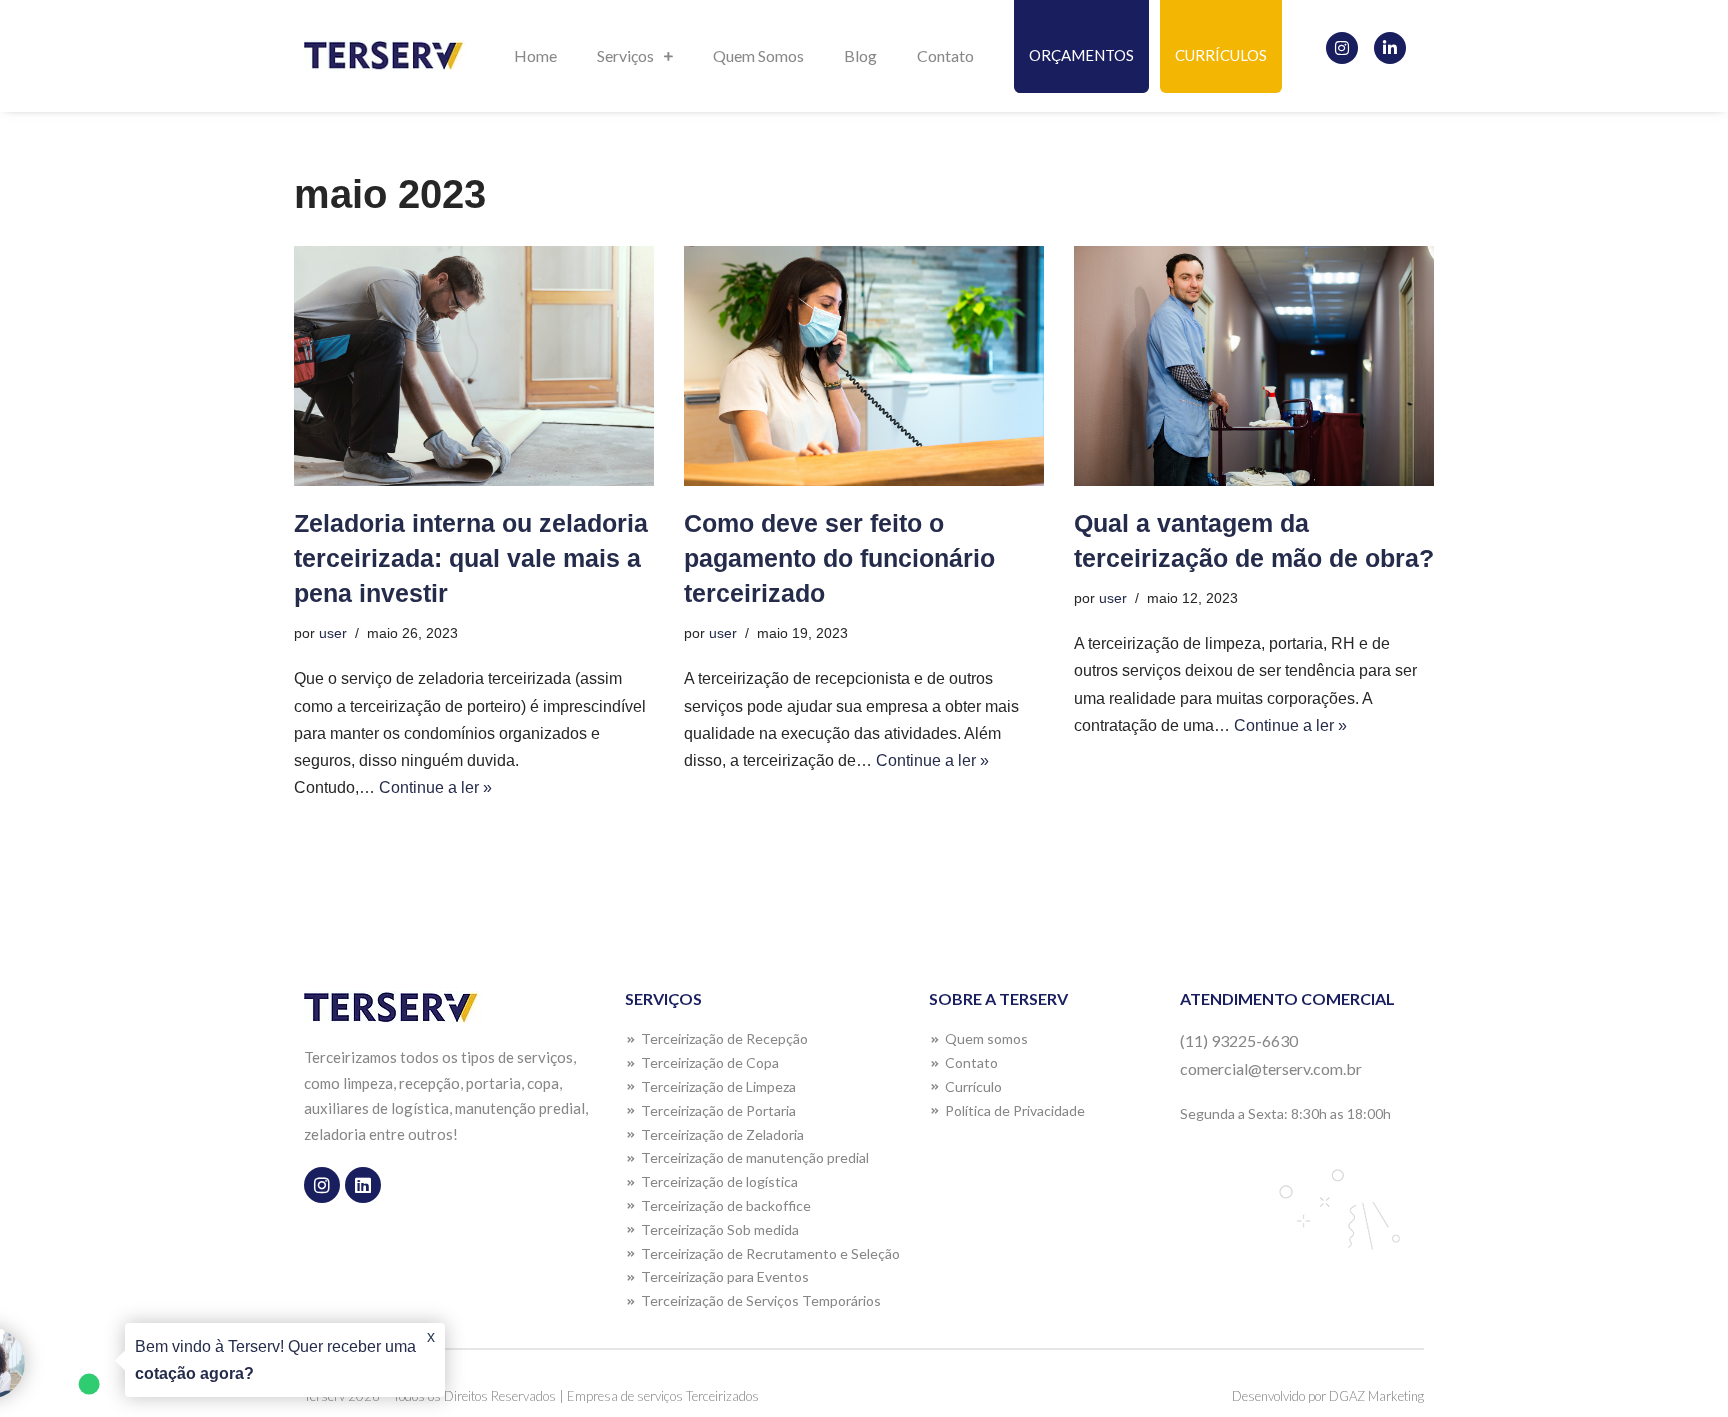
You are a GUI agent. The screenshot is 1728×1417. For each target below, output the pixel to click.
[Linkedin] (363, 1185)
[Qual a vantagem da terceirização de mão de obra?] (1254, 366)
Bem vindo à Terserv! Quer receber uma (275, 1360)
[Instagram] (1342, 48)
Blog (860, 55)
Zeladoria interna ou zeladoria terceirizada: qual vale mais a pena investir (471, 558)
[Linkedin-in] (1390, 48)
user (333, 633)
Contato (945, 55)
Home (535, 55)
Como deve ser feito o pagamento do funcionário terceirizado (839, 558)
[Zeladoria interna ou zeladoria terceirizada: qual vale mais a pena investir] (474, 366)
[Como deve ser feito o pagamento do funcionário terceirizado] (864, 366)
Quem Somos (758, 55)
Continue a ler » (435, 787)
